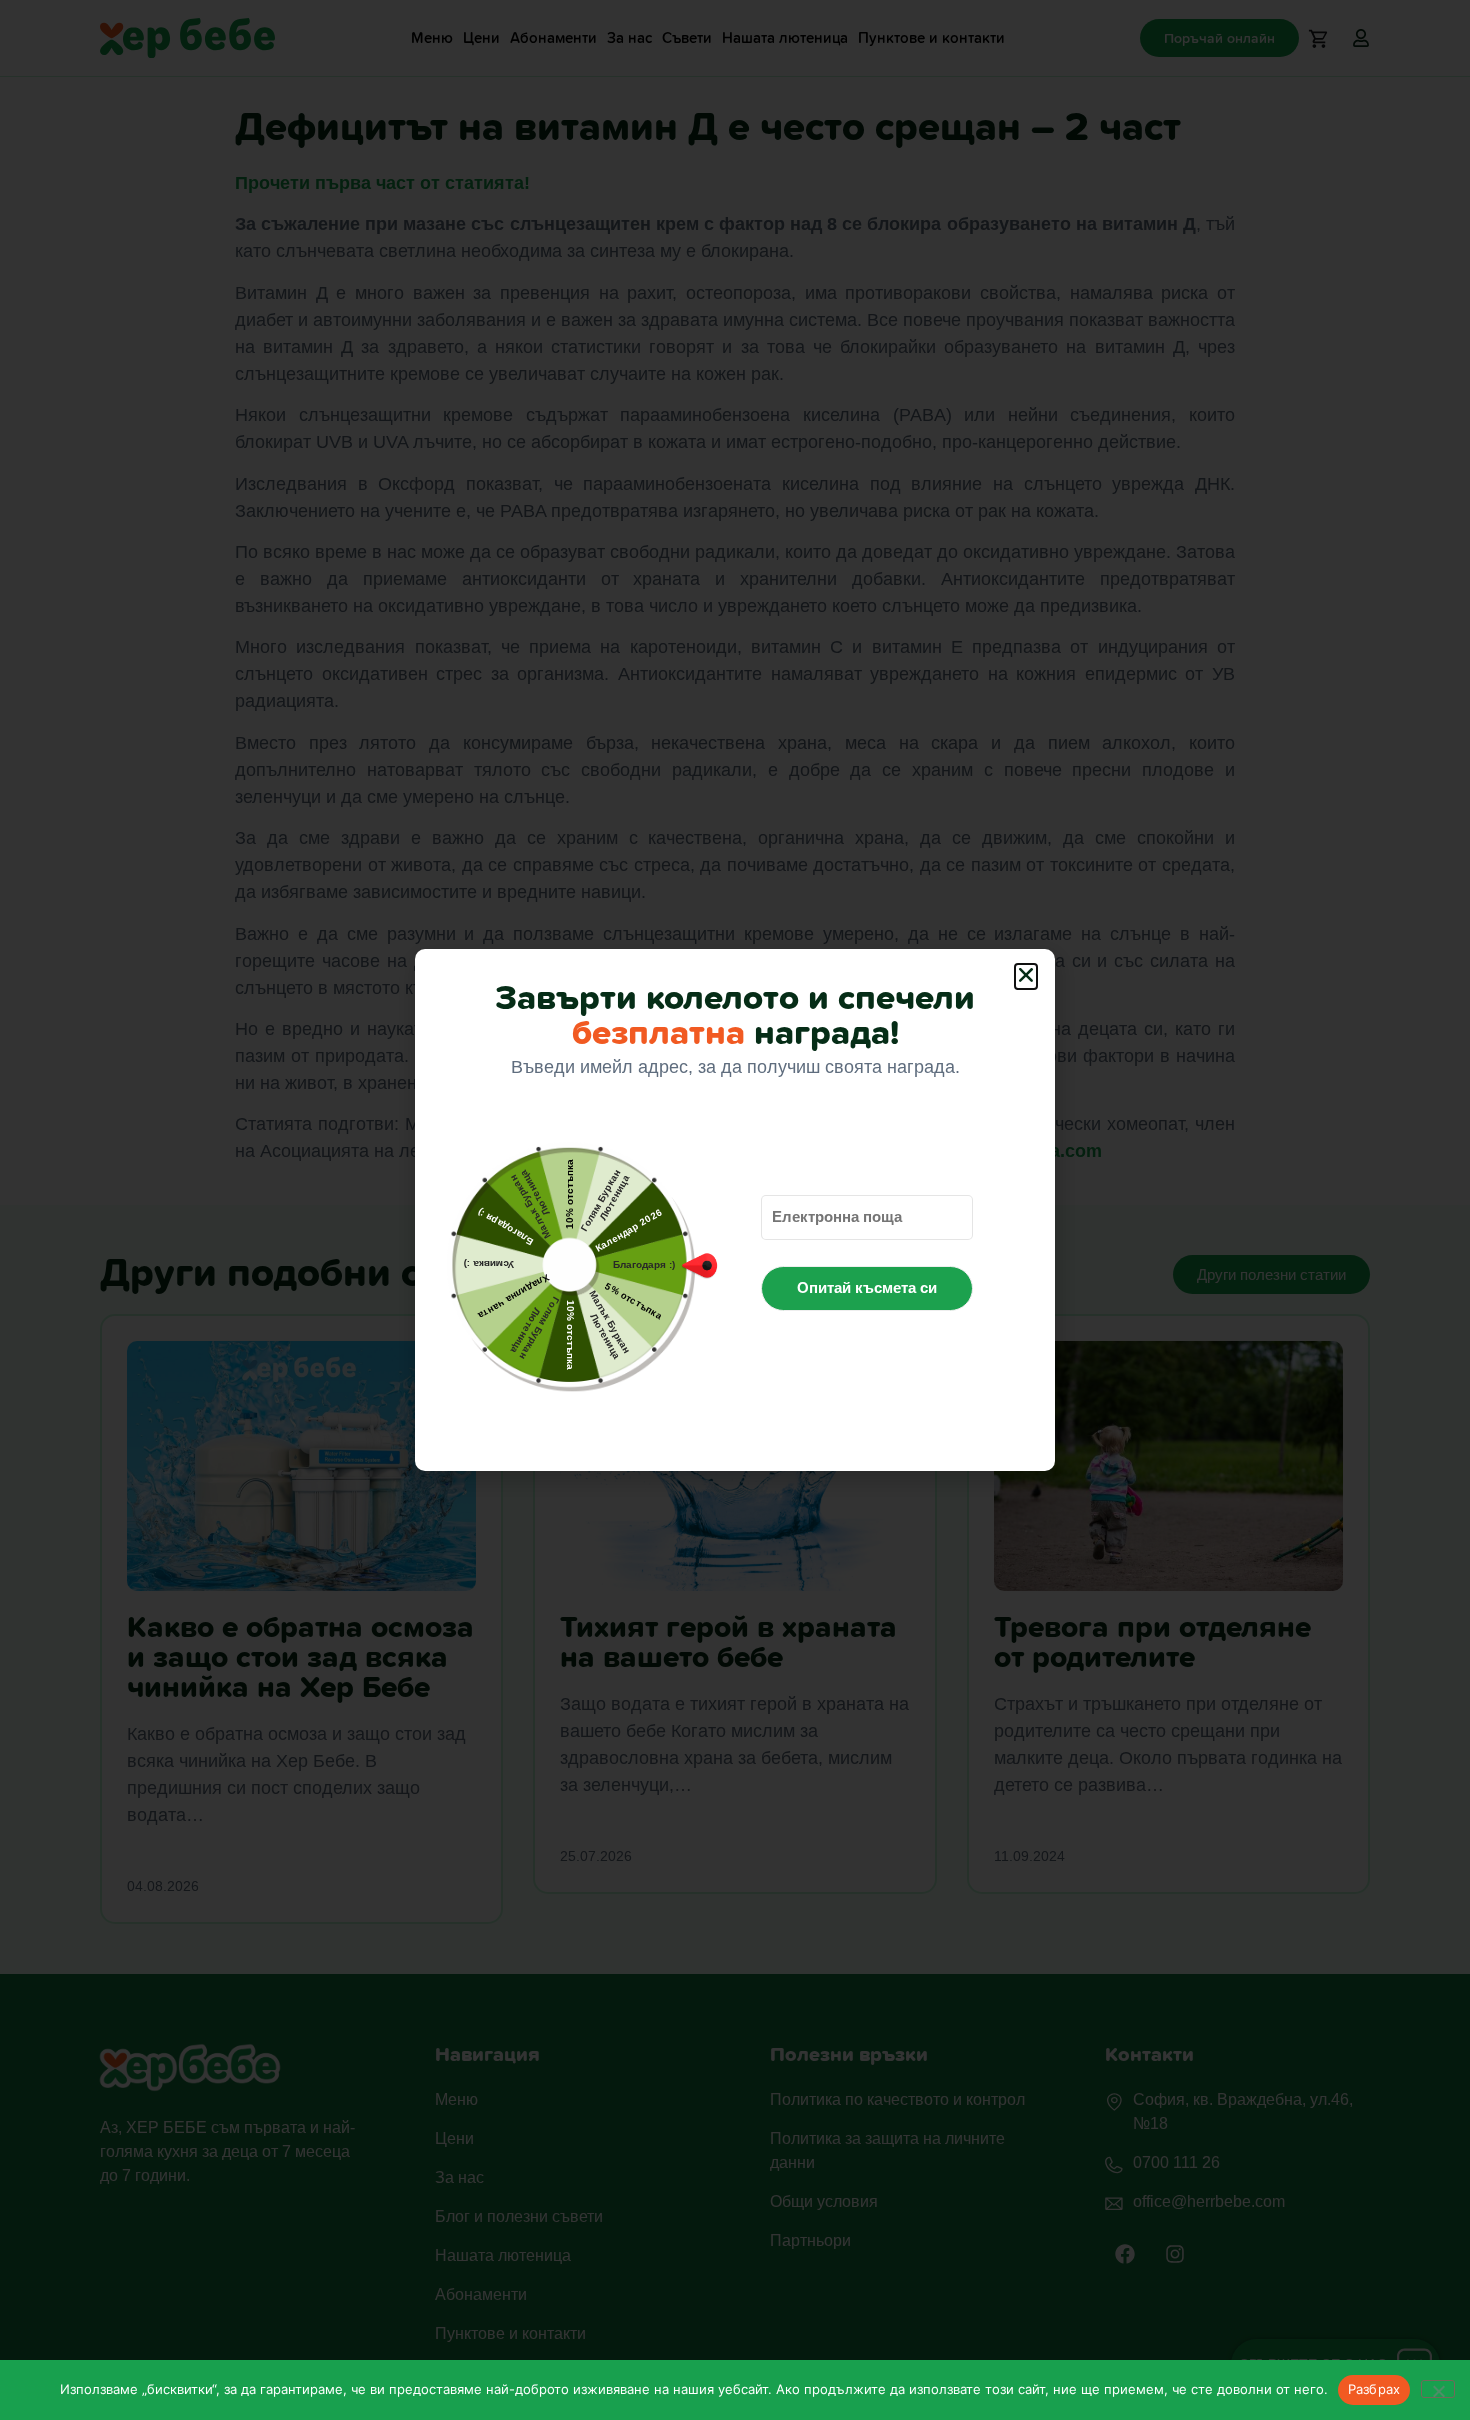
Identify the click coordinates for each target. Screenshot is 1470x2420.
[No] (1438, 2389)
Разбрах (1374, 2389)
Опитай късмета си (867, 1287)
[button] (1026, 976)
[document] (735, 1210)
